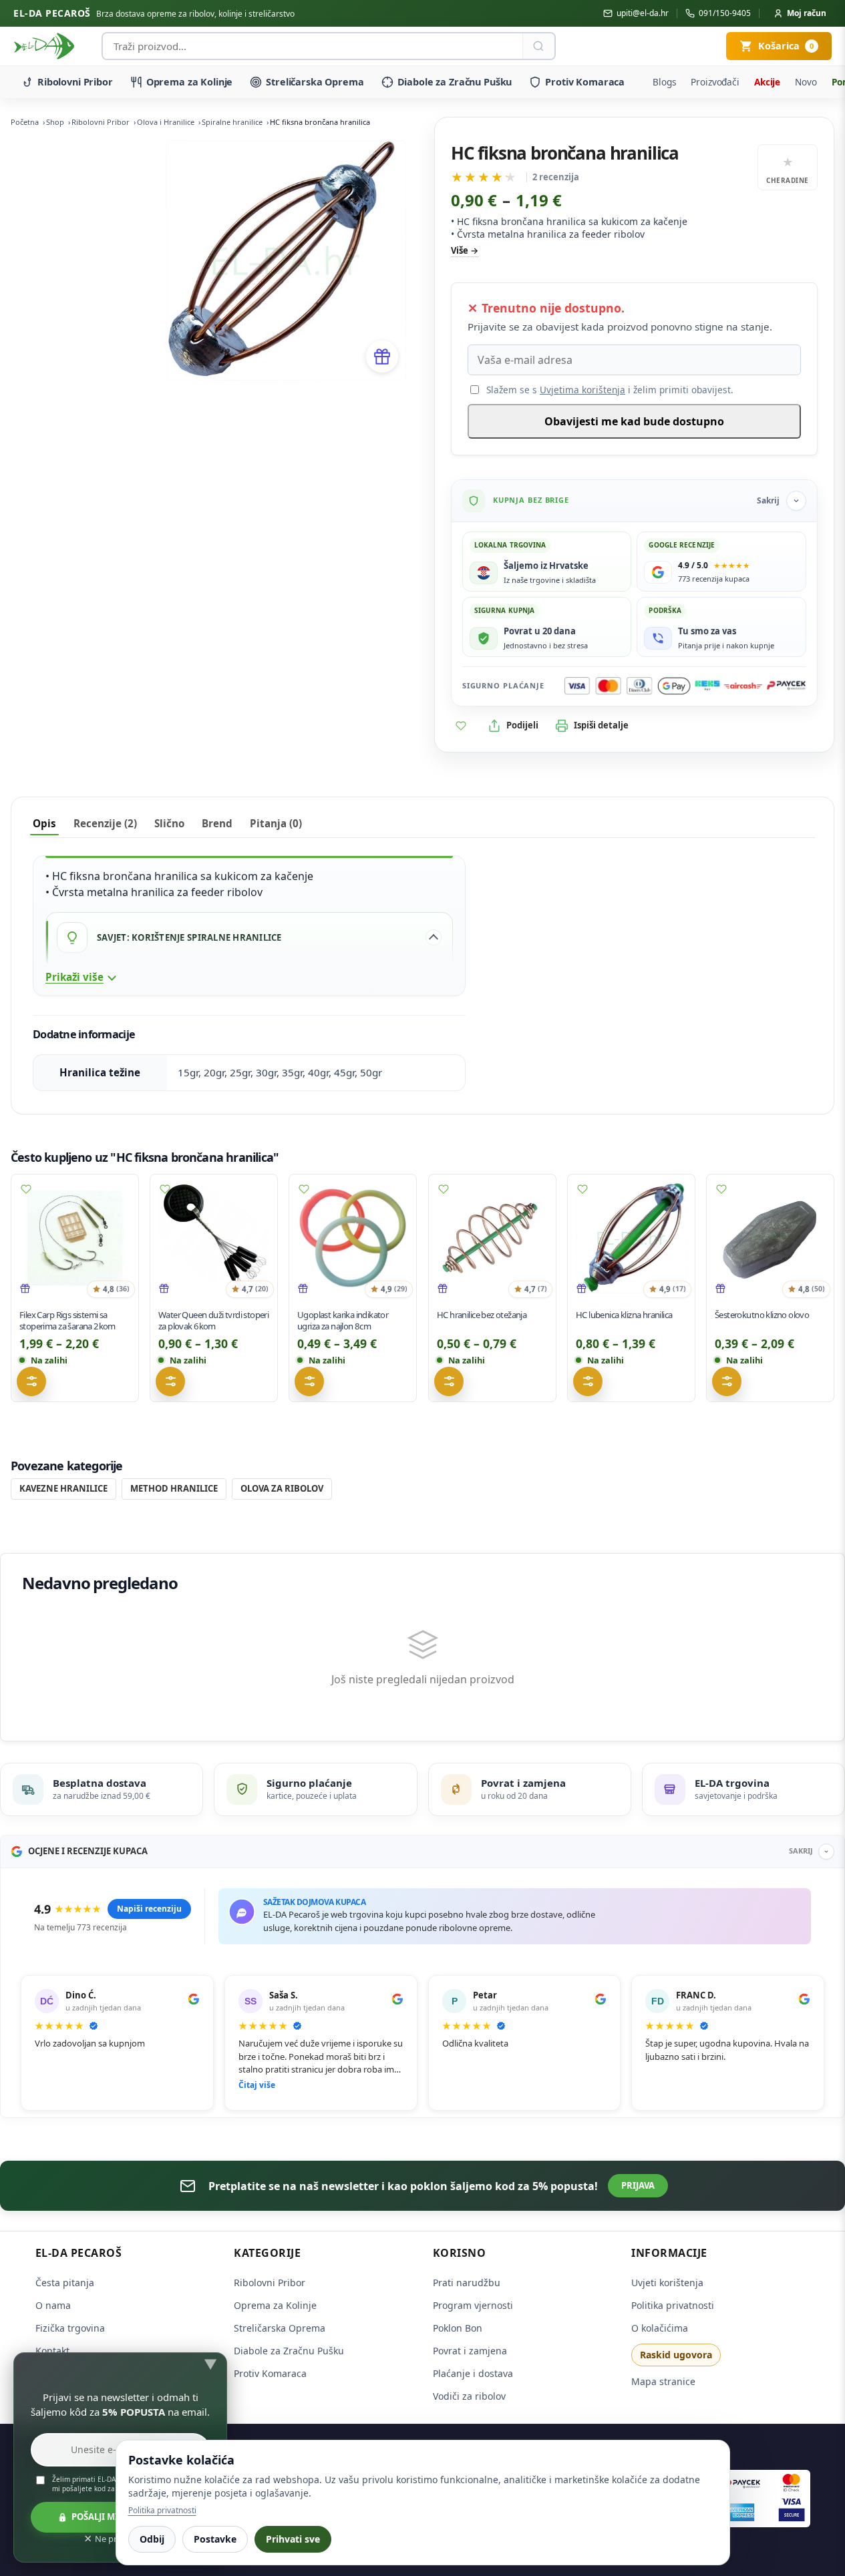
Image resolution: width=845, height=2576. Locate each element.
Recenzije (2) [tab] (105, 823)
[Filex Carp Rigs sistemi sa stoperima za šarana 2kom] (75, 1238)
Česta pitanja (65, 2283)
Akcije (767, 82)
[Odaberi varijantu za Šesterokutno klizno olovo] (727, 1381)
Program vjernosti (473, 2305)
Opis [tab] (44, 823)
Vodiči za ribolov (469, 2396)
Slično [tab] (169, 823)
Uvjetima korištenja (582, 390)
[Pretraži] (538, 46)
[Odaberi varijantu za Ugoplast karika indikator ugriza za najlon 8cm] (309, 1381)
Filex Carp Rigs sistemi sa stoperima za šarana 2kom (67, 1320)
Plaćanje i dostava (473, 2373)
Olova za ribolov (282, 1488)
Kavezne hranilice (63, 1488)
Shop (55, 122)
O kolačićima (660, 2328)
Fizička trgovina (70, 2328)
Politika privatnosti (673, 2305)
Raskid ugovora (676, 2355)
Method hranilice (174, 1488)
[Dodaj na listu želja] (461, 726)
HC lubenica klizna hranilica (624, 1315)
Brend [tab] (217, 823)
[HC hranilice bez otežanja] (492, 1238)
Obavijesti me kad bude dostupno (634, 421)
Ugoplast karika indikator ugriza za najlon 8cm (343, 1320)
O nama (53, 2305)
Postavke (215, 2539)
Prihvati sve (293, 2539)
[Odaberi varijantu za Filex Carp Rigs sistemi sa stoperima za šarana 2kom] (31, 1381)
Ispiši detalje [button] (601, 725)
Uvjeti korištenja (667, 2283)
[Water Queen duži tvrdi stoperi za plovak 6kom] (214, 1238)
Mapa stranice (663, 2381)
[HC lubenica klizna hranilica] (631, 1238)
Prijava (638, 2185)
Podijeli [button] (522, 725)
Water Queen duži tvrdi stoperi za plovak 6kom (213, 1320)
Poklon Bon (458, 2328)
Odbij (152, 2539)
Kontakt (52, 2351)
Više (460, 250)
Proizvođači (715, 82)
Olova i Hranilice (166, 122)
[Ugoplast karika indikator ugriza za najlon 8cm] (353, 1238)
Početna (25, 122)
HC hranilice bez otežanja (482, 1315)
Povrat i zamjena (470, 2351)
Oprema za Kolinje (190, 82)
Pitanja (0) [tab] (276, 823)
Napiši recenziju (149, 1909)
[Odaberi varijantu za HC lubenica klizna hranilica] (588, 1381)
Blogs (664, 82)
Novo (806, 82)
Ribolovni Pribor (75, 82)
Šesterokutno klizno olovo (762, 1315)
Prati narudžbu (467, 2283)
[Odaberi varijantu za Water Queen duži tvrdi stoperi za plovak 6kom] (170, 1381)
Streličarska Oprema (315, 82)
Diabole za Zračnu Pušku (455, 82)
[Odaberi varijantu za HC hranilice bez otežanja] (449, 1381)
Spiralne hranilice (232, 122)
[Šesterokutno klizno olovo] (770, 1238)
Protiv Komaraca (585, 82)
